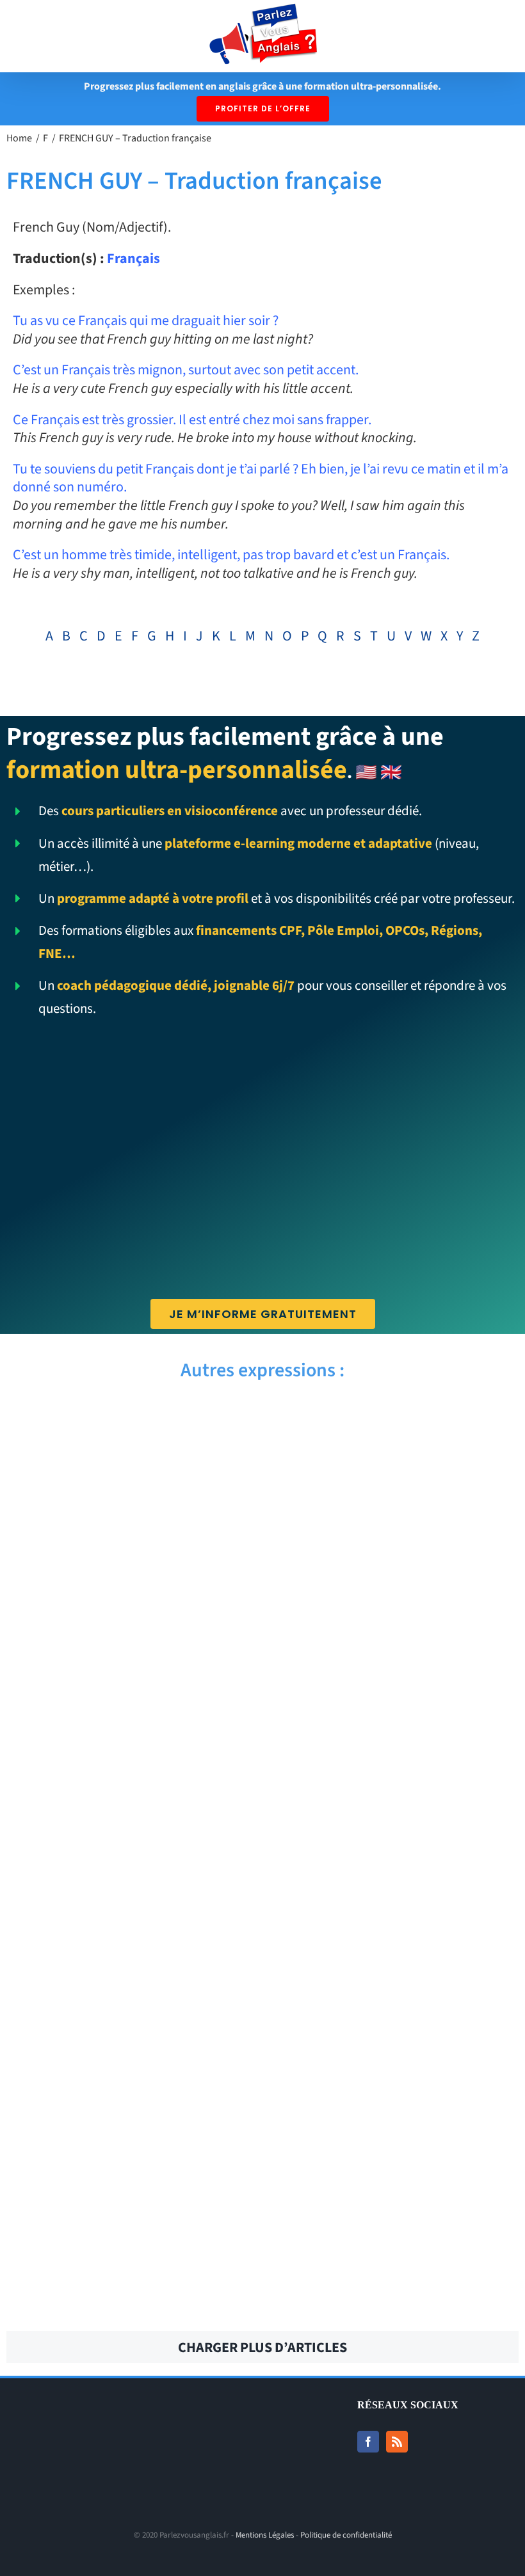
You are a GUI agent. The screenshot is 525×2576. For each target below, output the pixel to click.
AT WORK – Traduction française (395, 2280)
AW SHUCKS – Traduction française (129, 1512)
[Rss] (397, 2442)
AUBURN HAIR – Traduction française (396, 1870)
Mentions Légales (265, 2535)
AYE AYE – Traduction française (129, 1422)
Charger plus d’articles (262, 2348)
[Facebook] (368, 2442)
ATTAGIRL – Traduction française (395, 2120)
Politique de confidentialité (346, 2535)
